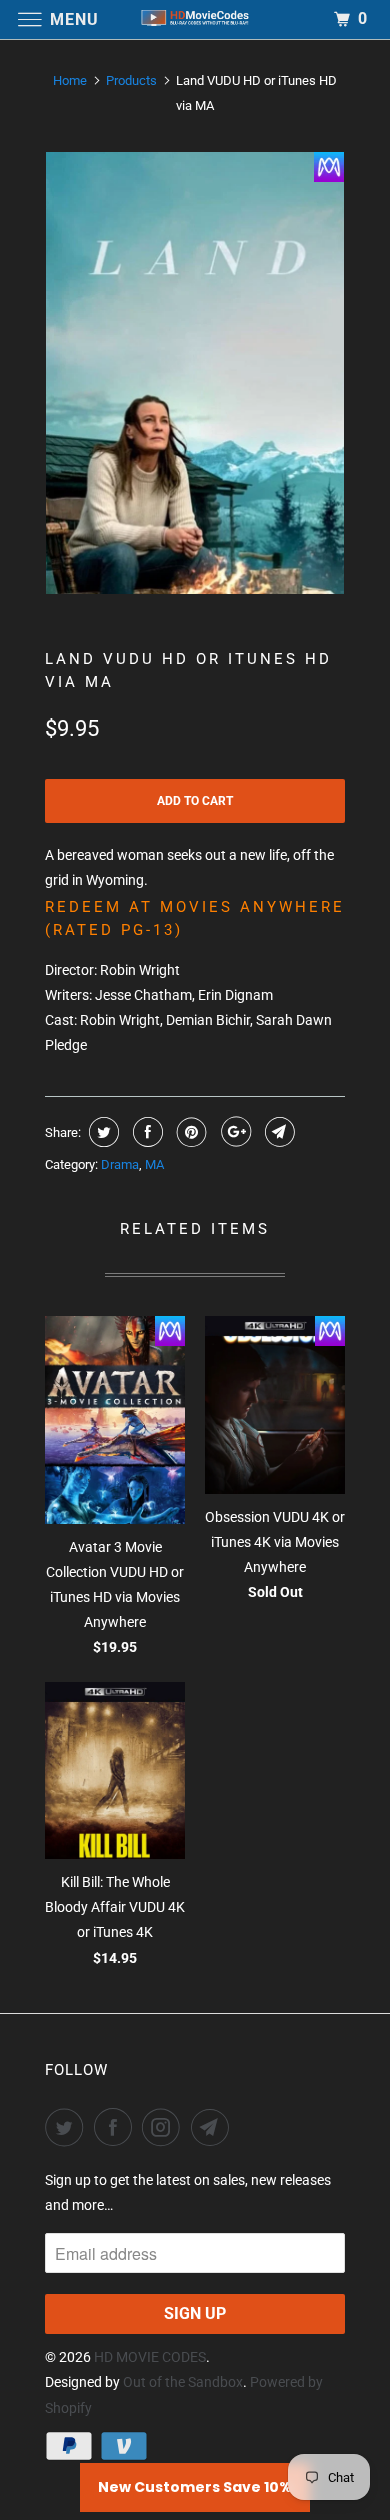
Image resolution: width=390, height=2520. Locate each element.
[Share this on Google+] (233, 1132)
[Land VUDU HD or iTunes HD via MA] (195, 373)
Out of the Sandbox (183, 2382)
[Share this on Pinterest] (189, 1132)
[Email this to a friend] (277, 1132)
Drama (120, 1164)
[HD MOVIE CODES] (195, 19)
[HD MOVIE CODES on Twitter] (68, 2127)
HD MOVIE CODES (150, 2357)
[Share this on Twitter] (101, 1132)
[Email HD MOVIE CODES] (214, 2127)
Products (131, 80)
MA (154, 1164)
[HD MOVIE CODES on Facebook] (117, 2127)
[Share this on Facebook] (145, 1132)
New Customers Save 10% (195, 2487)
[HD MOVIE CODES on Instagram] (165, 2127)
